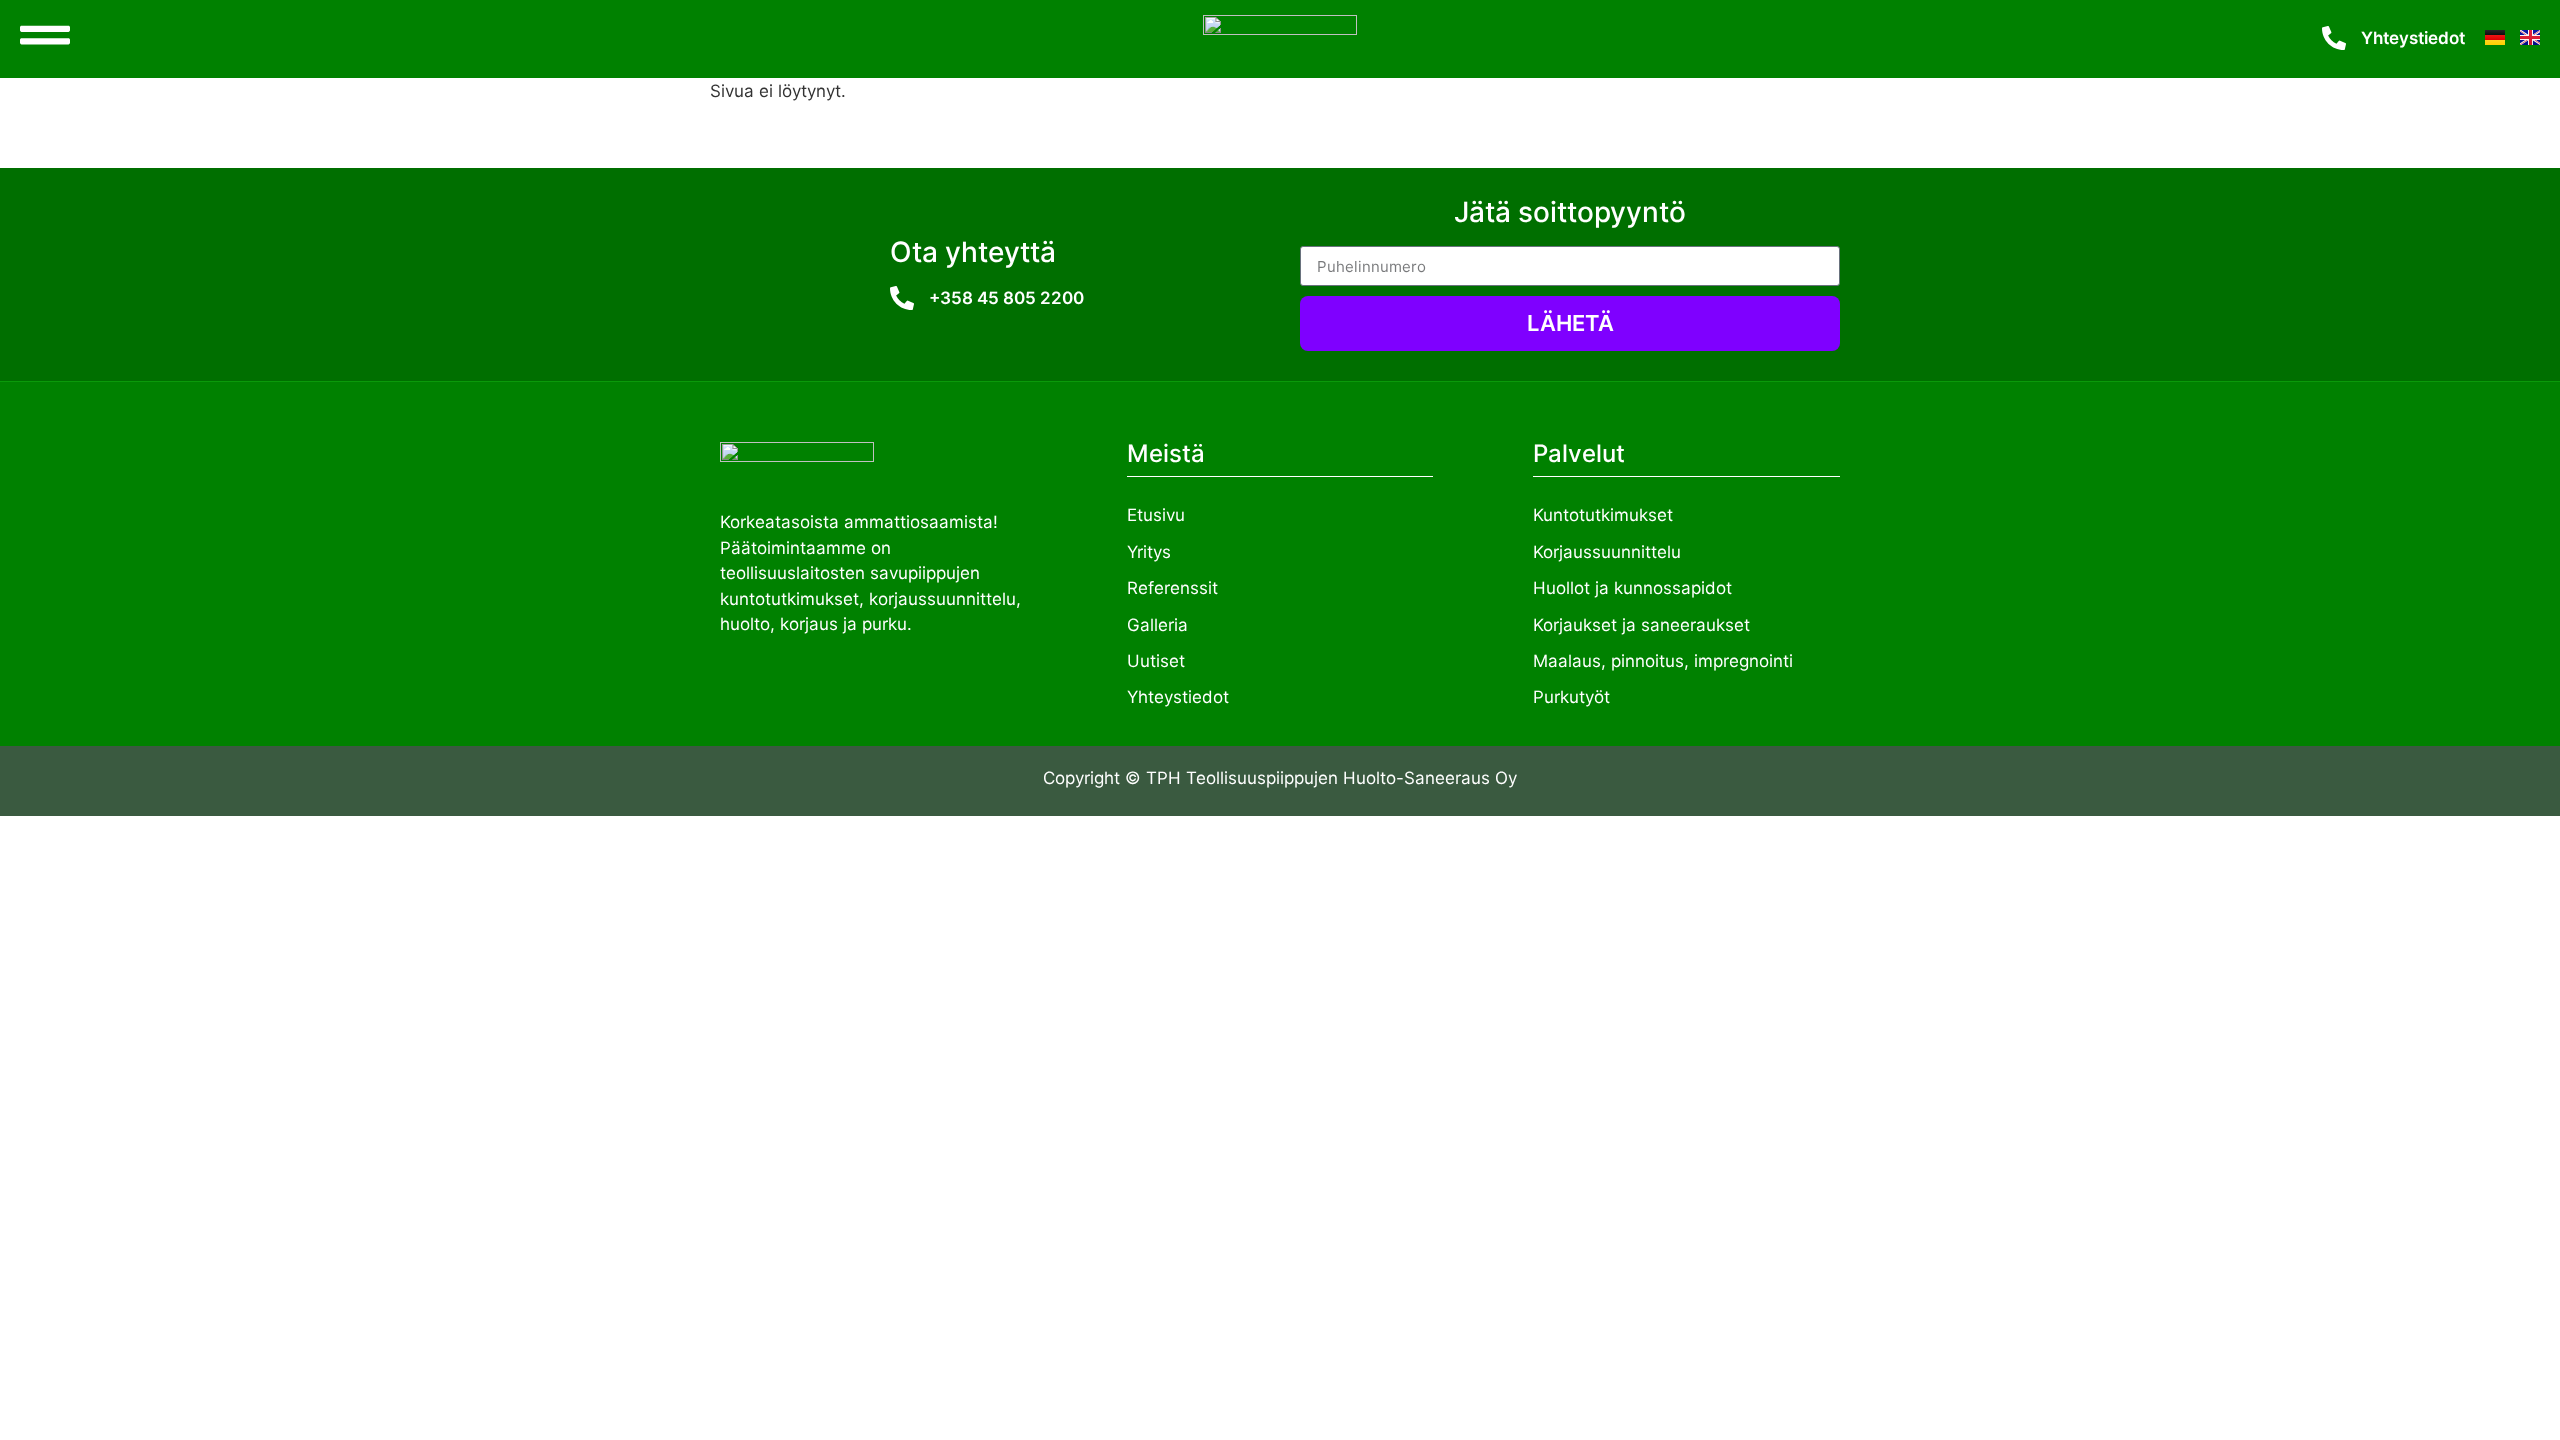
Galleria (1157, 625)
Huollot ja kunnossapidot (1632, 588)
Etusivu (1156, 515)
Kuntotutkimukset (1603, 515)
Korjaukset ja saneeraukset (1641, 625)
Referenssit (1172, 588)
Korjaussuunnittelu (1607, 552)
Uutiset (1156, 661)
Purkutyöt (1571, 697)
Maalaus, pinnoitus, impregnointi (1663, 661)
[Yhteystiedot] (2334, 38)
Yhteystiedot (2413, 38)
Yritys (1149, 552)
